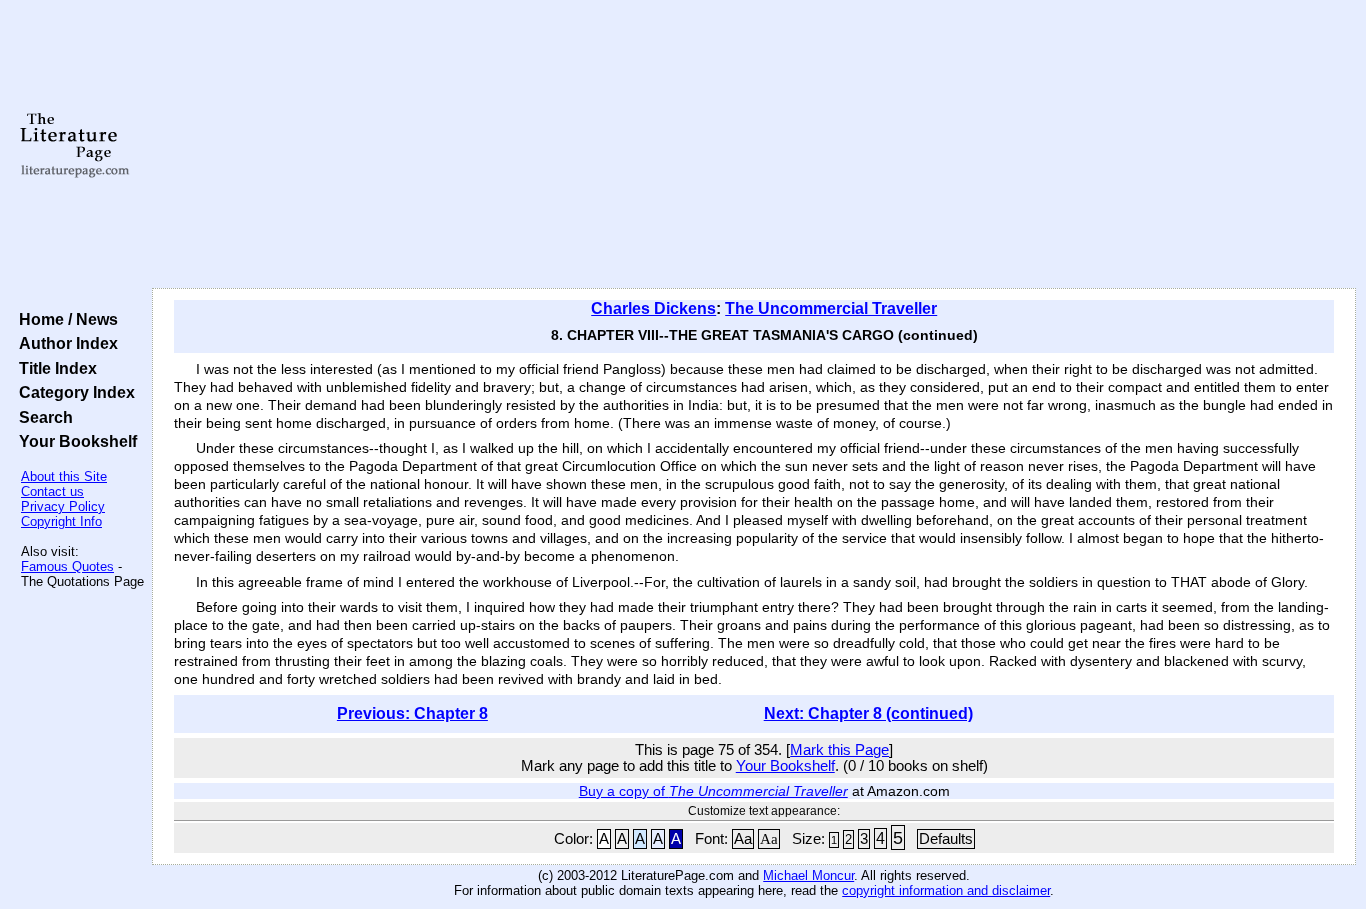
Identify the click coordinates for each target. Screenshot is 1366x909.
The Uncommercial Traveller (831, 308)
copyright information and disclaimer (946, 890)
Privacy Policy (63, 506)
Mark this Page (839, 750)
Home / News (64, 319)
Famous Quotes (67, 566)
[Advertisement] (754, 145)
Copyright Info (61, 521)
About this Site (64, 476)
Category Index (73, 392)
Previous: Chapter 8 (412, 713)
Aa (743, 839)
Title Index (54, 368)
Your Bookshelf (74, 441)
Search (42, 417)
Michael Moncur (808, 875)
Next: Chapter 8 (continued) (868, 713)
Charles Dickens (653, 308)
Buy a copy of (713, 791)
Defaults (946, 839)
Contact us (52, 491)
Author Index (64, 343)
